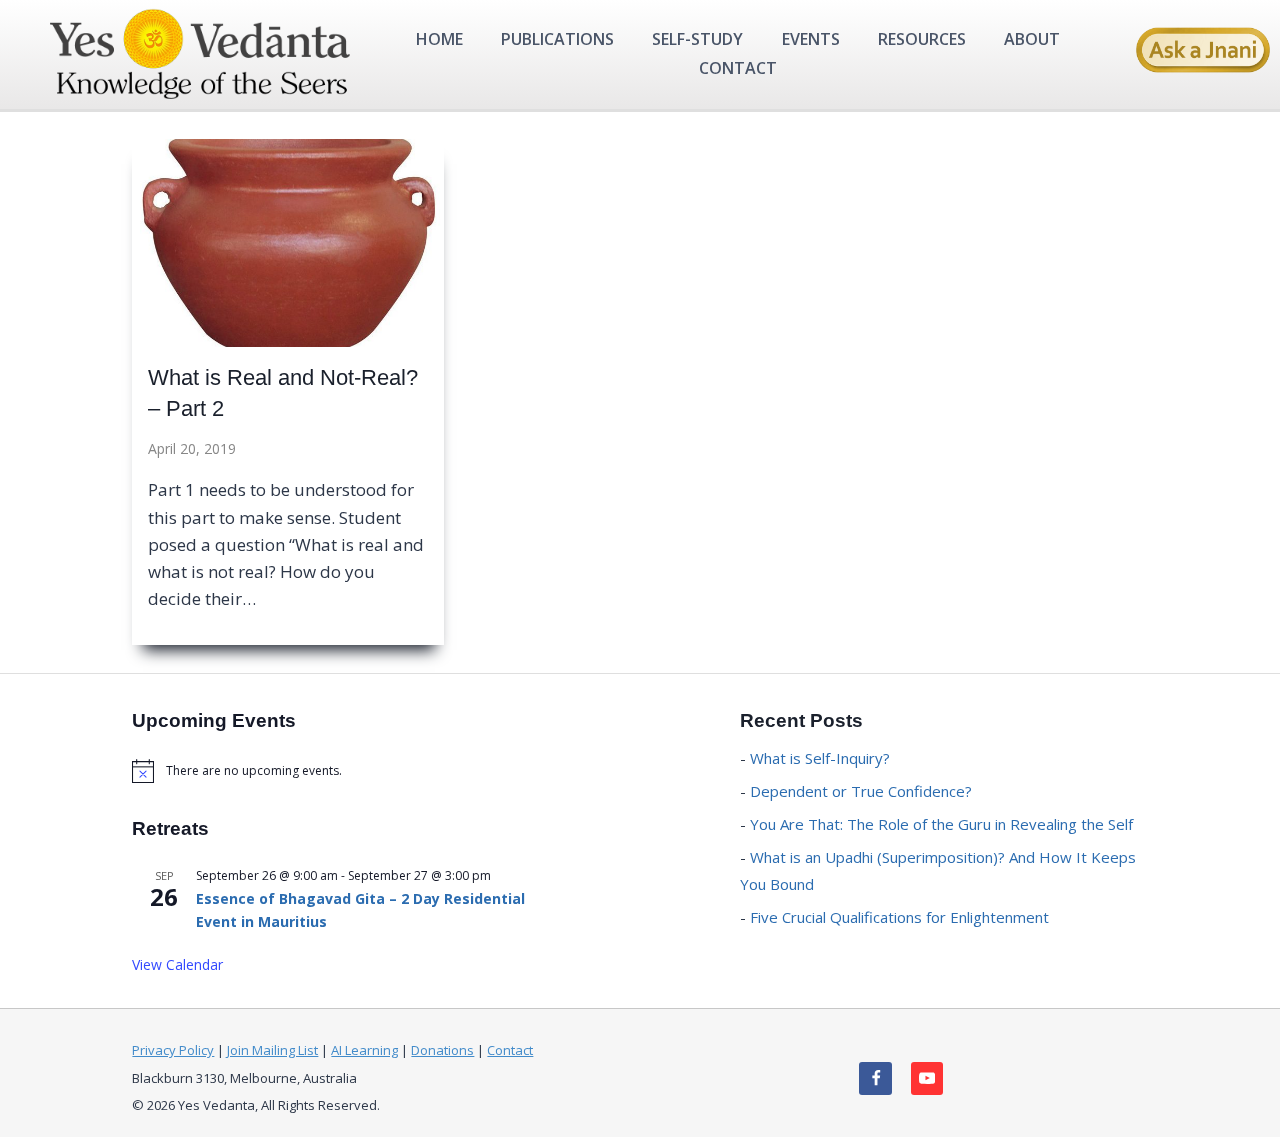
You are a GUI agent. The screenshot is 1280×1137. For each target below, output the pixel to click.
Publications (557, 39)
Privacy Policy (173, 1050)
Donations (442, 1050)
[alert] (336, 771)
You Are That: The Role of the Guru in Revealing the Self (941, 824)
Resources (922, 39)
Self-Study (697, 39)
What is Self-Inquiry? (820, 758)
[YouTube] (927, 1078)
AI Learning (364, 1050)
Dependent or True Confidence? (861, 791)
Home (439, 39)
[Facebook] (875, 1078)
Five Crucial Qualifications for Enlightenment (899, 917)
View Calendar (177, 964)
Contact (738, 68)
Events (811, 39)
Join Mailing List (272, 1050)
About (1032, 39)
